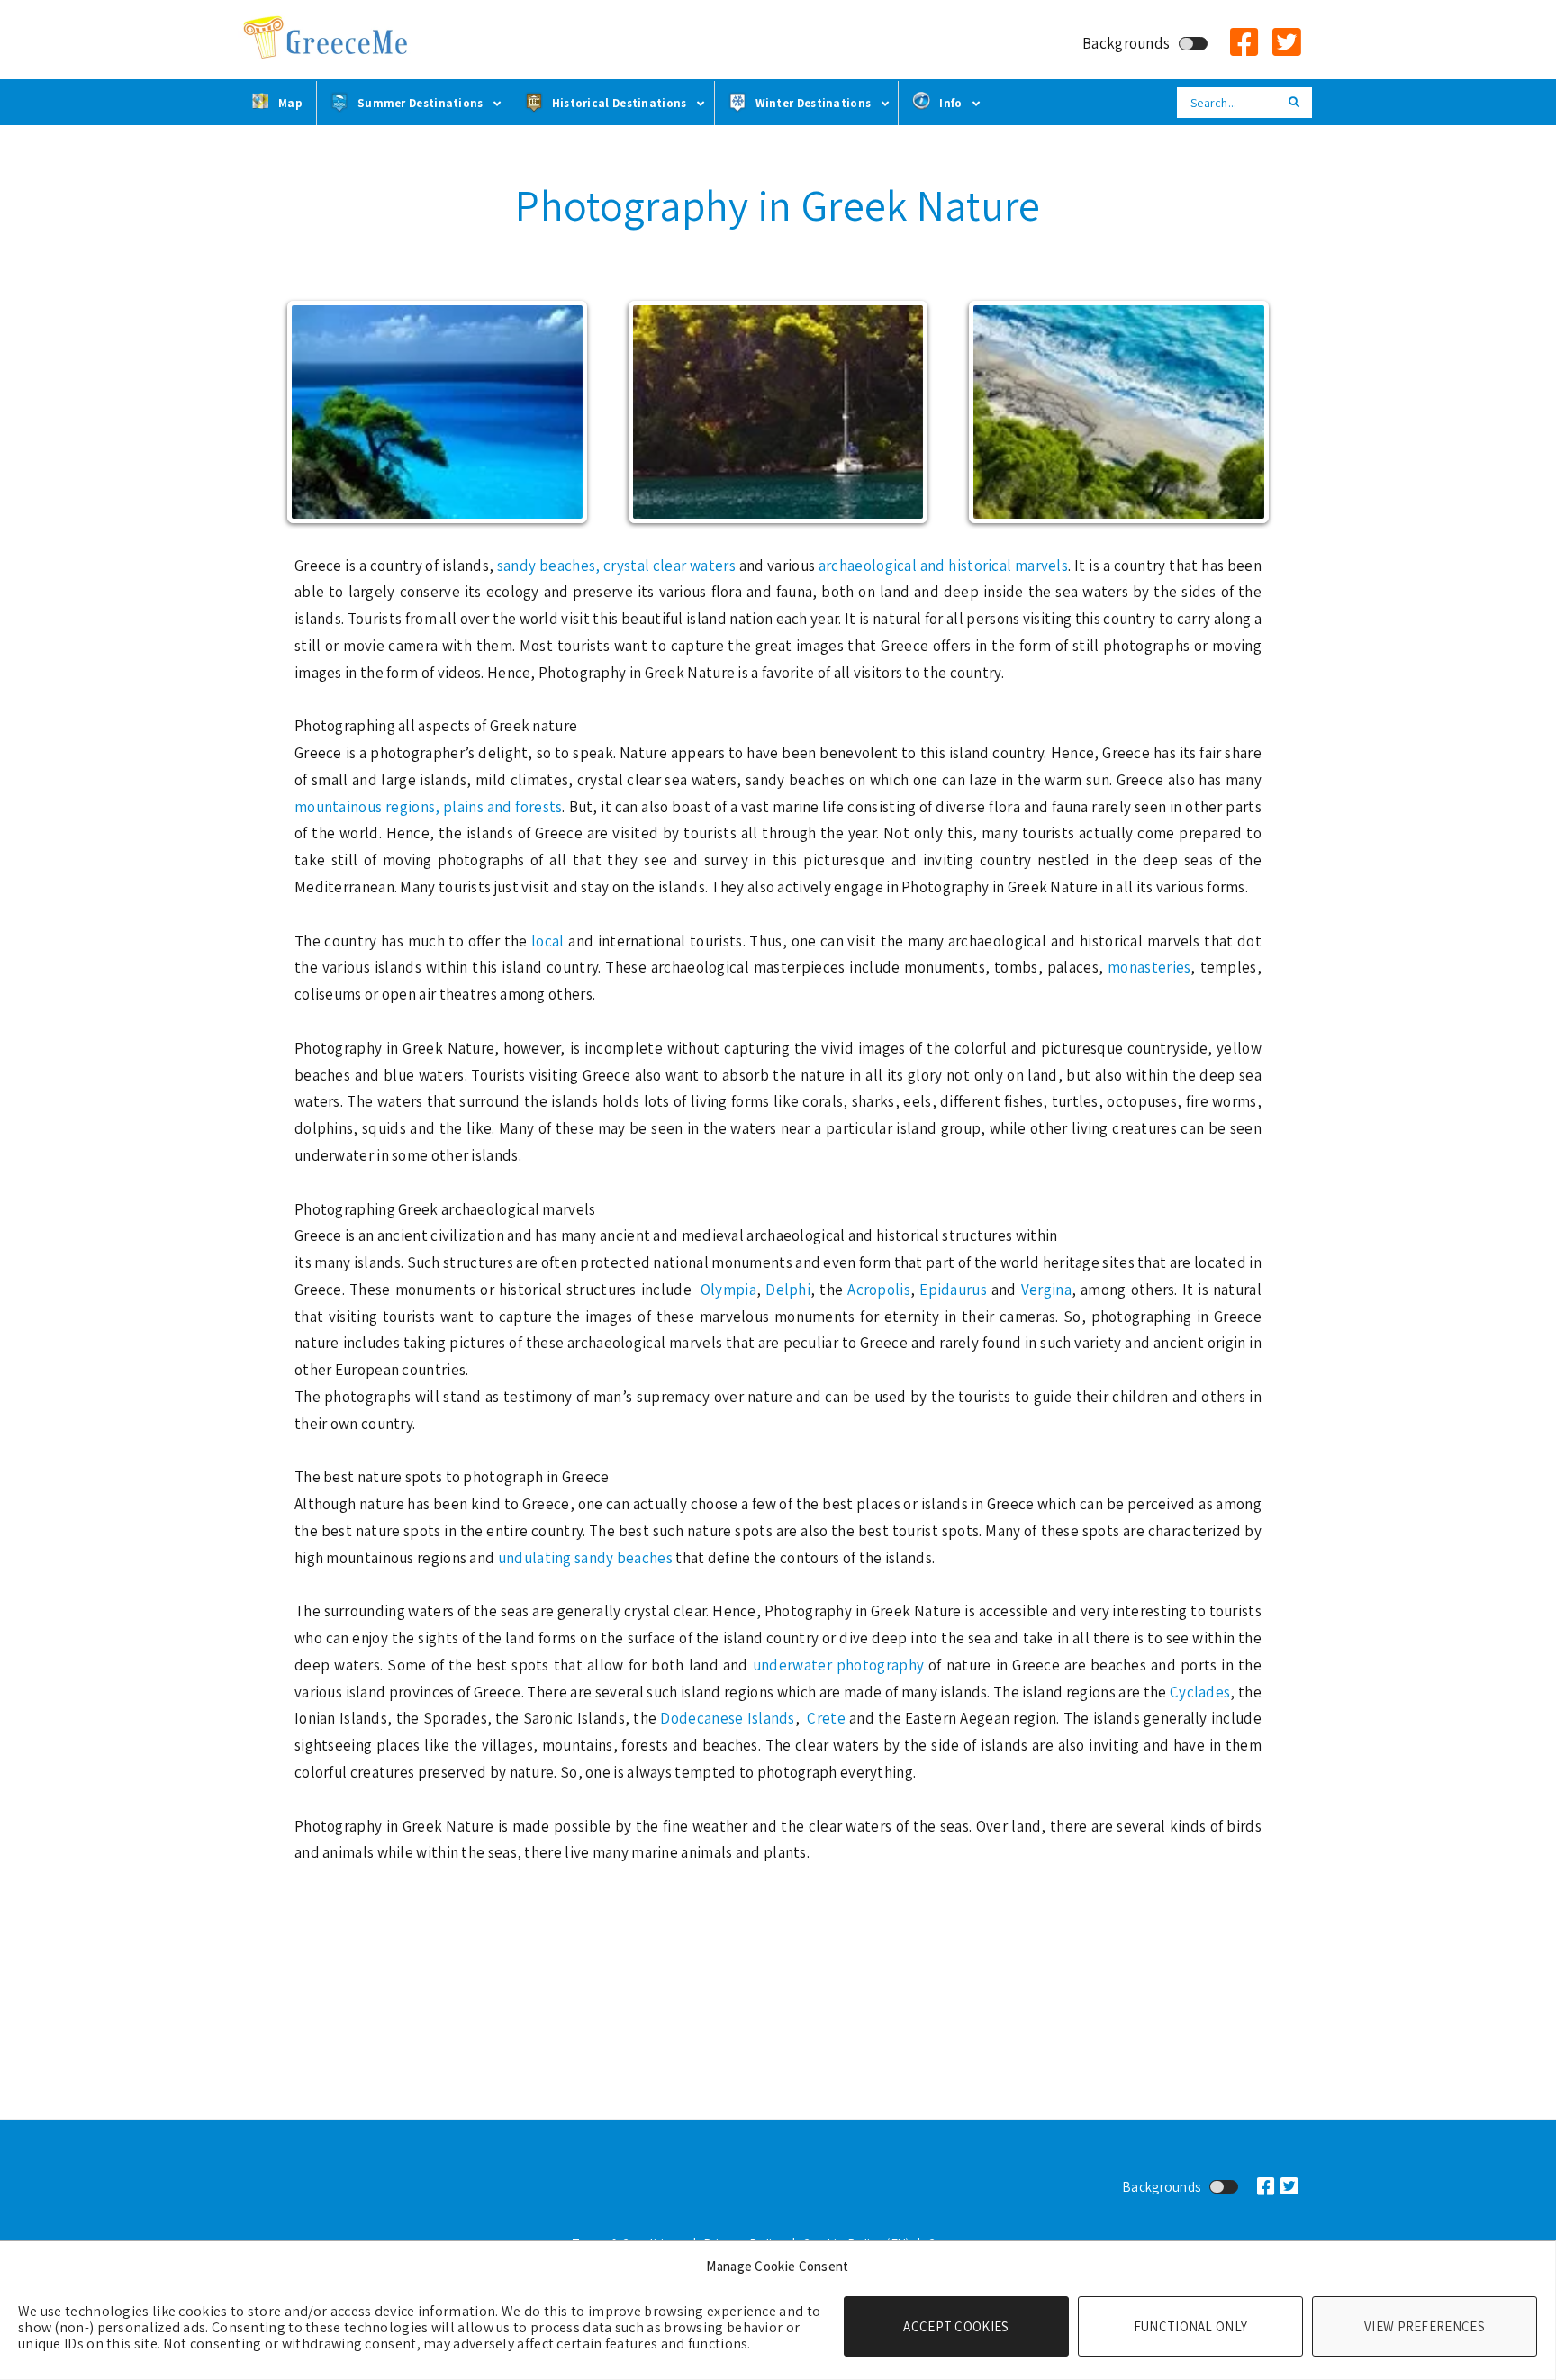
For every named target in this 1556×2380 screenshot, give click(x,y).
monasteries (1149, 967)
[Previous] (319, 412)
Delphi (788, 1290)
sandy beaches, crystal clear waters (616, 566)
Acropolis (879, 1290)
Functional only (1191, 2326)
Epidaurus (955, 1290)
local (550, 941)
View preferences (1425, 2326)
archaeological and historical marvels (943, 566)
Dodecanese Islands (727, 1718)
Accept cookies (956, 2326)
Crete (826, 1718)
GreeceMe (328, 38)
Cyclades (1200, 1692)
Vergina (1046, 1290)
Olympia (728, 1290)
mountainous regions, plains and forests (428, 807)
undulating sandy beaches (585, 1558)
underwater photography (838, 1665)
